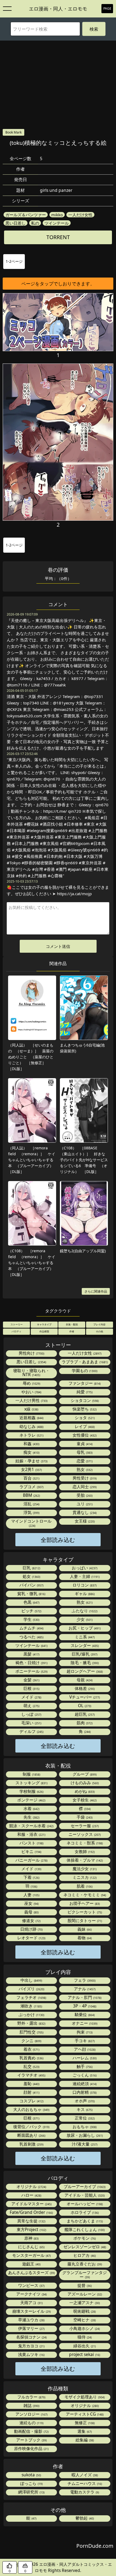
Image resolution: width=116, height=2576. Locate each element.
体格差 (84, 1688)
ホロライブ (84, 2212)
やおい (31, 1392)
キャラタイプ (44, 1324)
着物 (84, 1938)
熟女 (84, 1469)
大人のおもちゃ (31, 2109)
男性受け (84, 1478)
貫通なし (84, 1512)
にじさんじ (31, 2247)
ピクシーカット (84, 1912)
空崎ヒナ (84, 2320)
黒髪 (31, 1654)
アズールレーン (84, 2294)
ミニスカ (84, 1877)
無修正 (84, 2423)
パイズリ (31, 1989)
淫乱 (31, 1504)
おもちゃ (84, 2127)
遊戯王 (31, 2264)
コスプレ (31, 2101)
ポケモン (84, 2238)
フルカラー (31, 2397)
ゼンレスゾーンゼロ (84, 2247)
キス (84, 2109)
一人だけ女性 (80, 215)
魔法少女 (84, 1869)
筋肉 (84, 1723)
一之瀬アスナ (84, 2303)
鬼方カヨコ (31, 2346)
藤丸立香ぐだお (84, 2264)
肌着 (84, 1886)
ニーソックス (84, 1834)
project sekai (84, 2354)
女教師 (84, 1852)
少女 (84, 1619)
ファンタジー (84, 1383)
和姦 (31, 1444)
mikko (57, 215)
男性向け (31, 1353)
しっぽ (31, 1714)
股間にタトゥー (84, 1921)
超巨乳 (84, 1714)
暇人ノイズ (84, 2475)
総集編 (84, 2440)
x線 (31, 1409)
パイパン (31, 1585)
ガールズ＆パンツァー (26, 215)
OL (84, 1706)
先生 (31, 1817)
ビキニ (31, 1852)
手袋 (84, 1817)
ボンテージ (31, 1800)
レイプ (84, 1426)
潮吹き (31, 2006)
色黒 (31, 1602)
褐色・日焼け (31, 1663)
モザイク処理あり (84, 2397)
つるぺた (31, 1637)
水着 (31, 1809)
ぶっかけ (31, 2015)
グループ (84, 1774)
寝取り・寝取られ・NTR (31, 1373)
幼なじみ (31, 1426)
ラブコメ (31, 1487)
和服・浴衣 (31, 1834)
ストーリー (17, 1324)
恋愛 (84, 1461)
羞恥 (31, 2084)
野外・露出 (31, 2023)
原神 (31, 2238)
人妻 (31, 1895)
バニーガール (31, 1860)
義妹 (84, 1929)
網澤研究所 (31, 2492)
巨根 (31, 1688)
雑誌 (31, 2406)
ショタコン (84, 1400)
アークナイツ (31, 2294)
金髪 (31, 1680)
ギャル (84, 1594)
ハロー (31, 2195)
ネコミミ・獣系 (84, 1843)
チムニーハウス (84, 2483)
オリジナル (31, 2187)
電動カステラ (84, 2492)
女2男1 (31, 1469)
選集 (84, 2431)
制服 (31, 1774)
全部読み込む (58, 1540)
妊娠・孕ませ (31, 1461)
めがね (84, 1791)
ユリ (84, 1504)
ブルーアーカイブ (84, 2187)
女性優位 (84, 1435)
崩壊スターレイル (31, 2311)
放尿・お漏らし (84, 2135)
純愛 (84, 1392)
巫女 (31, 1903)
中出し (31, 1980)
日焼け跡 (31, 1929)
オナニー (84, 2023)
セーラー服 (84, 1826)
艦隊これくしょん (84, 2230)
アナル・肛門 (84, 1997)
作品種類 (44, 1331)
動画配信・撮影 (31, 2431)
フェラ (84, 1980)
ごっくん (84, 2075)
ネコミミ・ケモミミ (84, 1895)
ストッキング (31, 1783)
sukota (31, 2475)
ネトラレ (31, 1435)
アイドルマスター (31, 2204)
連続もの (31, 2423)
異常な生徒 (31, 2221)
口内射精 (84, 2092)
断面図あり (31, 2135)
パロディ (16, 1331)
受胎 (84, 1495)
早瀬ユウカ (31, 2320)
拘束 (84, 2032)
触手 (84, 2066)
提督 (84, 2285)
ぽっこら (31, 2483)
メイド (31, 1697)
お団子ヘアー (84, 1903)
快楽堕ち (84, 1409)
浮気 (31, 1512)
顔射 (31, 2092)
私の (35, 223)
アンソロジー (31, 2414)
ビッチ (31, 1611)
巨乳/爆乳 (84, 1654)
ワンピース (31, 2285)
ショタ (84, 1418)
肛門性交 (31, 2032)
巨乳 (31, 1568)
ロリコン (84, 1585)
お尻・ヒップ (84, 1628)
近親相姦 (31, 1418)
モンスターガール (31, 2255)
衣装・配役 (72, 1324)
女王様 (84, 1521)
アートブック (31, 2440)
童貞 (84, 1444)
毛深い (31, 1723)
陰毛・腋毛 (84, 1663)
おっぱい (84, 1568)
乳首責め (31, 2058)
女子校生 (84, 1800)
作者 (72, 1331)
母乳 (84, 1452)
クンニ (31, 2041)
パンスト (31, 1843)
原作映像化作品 (31, 2449)
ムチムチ (31, 1628)
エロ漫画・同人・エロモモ (58, 9)
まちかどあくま (84, 2221)
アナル (84, 1989)
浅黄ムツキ (31, 2354)
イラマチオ (31, 2075)
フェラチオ (31, 1997)
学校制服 (31, 1791)
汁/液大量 (84, 2144)
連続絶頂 (84, 2084)
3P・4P (84, 2006)
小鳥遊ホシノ (84, 2328)
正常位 (84, 2118)
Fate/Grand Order (31, 2212)
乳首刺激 (31, 2144)
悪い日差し (16, 223)
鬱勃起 (84, 2518)
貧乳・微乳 (31, 1594)
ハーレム (84, 2058)
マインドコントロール (31, 1523)
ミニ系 (84, 1637)
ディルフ (31, 1731)
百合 (31, 1478)
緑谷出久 (84, 2346)
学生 (31, 1619)
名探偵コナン (31, 2337)
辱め (31, 1383)
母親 (84, 1680)
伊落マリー (31, 2328)
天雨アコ (31, 2303)
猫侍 (84, 2337)
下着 (31, 1877)
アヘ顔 (84, 2049)
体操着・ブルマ (84, 1860)
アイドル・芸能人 (84, 2195)
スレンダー (84, 1645)
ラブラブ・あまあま (84, 1362)
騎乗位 (84, 2015)
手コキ (84, 2041)
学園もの (84, 1371)
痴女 (31, 1452)
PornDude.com (95, 2546)
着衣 (31, 2049)
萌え (31, 1706)
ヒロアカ (84, 2255)
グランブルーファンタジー (85, 2275)
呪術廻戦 (84, 2311)
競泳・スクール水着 (31, 1826)
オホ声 (84, 2101)
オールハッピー (84, 2204)
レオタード (31, 1938)
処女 (31, 1576)
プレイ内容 (99, 1324)
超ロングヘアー (84, 1671)
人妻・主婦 (84, 1576)
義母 (31, 1912)
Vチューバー (84, 1697)
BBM (31, 1495)
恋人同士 (84, 1487)
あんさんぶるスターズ (31, 2273)
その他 (99, 1331)
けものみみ (84, 1783)
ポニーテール (31, 1671)
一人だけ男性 (31, 1400)
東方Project (31, 2230)
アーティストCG (84, 2414)
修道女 (31, 1921)
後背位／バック (31, 2127)
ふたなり (84, 1611)
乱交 (31, 2066)
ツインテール (57, 223)
